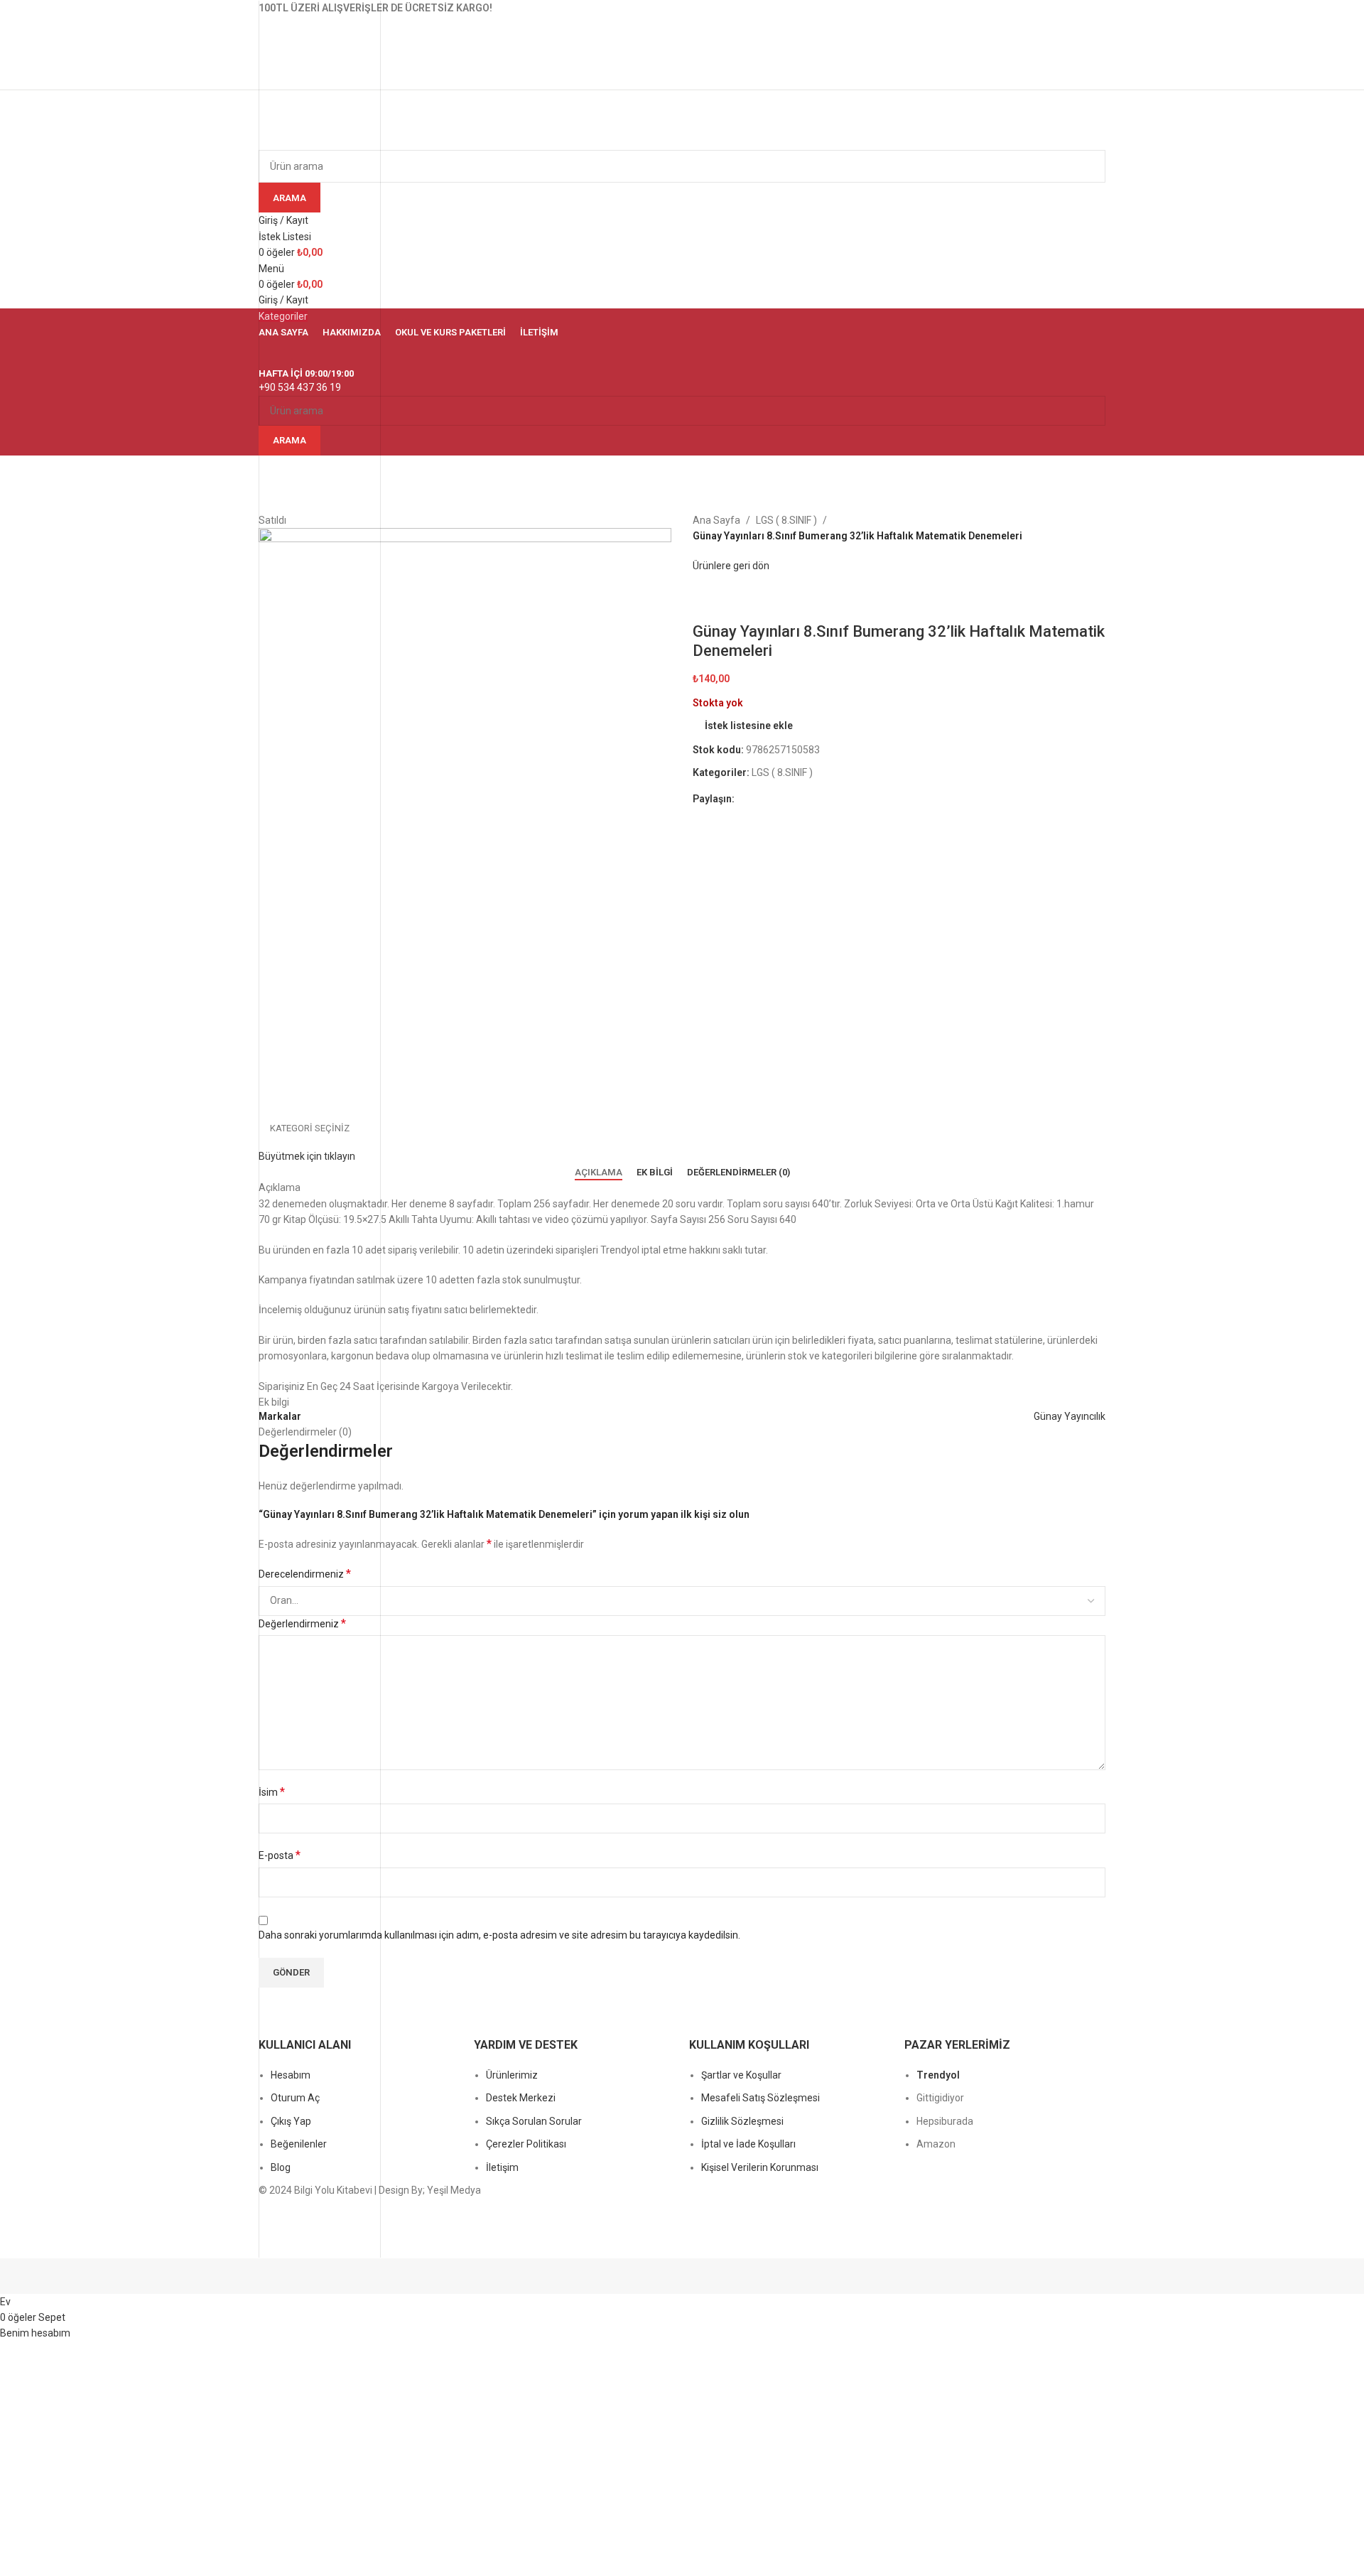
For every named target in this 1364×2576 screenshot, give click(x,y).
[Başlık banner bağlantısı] (682, 1288)
